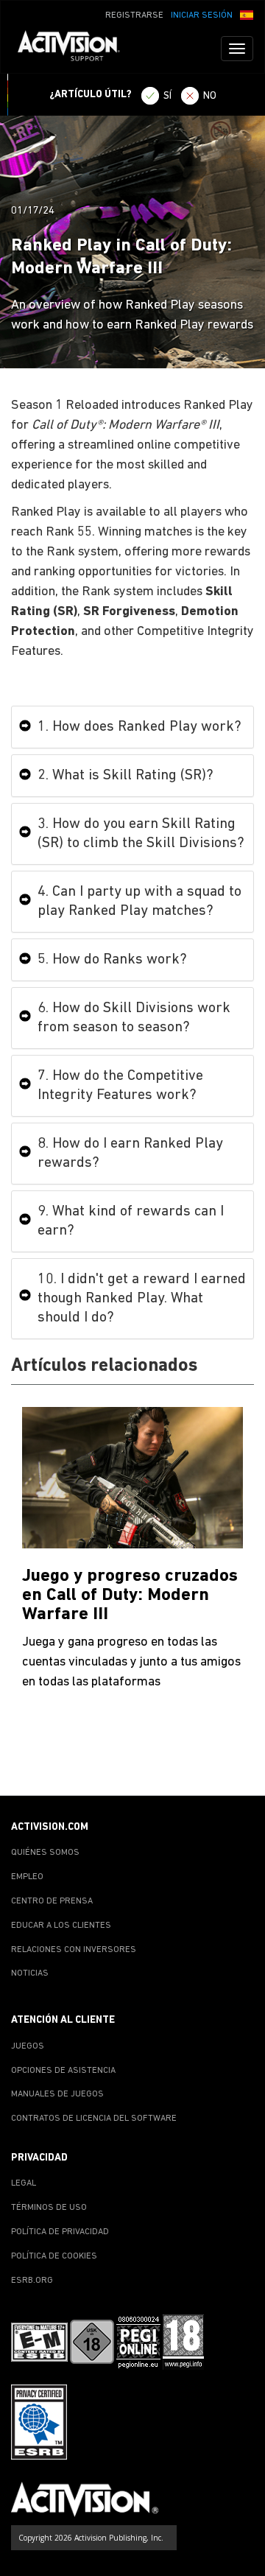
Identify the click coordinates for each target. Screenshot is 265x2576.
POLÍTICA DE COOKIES (54, 2256)
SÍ (167, 96)
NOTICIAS (30, 1973)
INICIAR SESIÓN (202, 15)
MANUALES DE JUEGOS (57, 2094)
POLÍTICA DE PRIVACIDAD (60, 2232)
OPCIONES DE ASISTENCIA (63, 2071)
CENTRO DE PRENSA (52, 1901)
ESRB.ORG (32, 2281)
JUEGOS (28, 2046)
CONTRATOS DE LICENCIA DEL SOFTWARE (94, 2119)
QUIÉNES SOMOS (45, 1853)
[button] (247, 14)
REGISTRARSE (134, 15)
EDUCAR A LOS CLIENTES (61, 1926)
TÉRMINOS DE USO (49, 2208)
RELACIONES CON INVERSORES (74, 1950)
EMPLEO (27, 1877)
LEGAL (24, 2183)
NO (210, 96)
